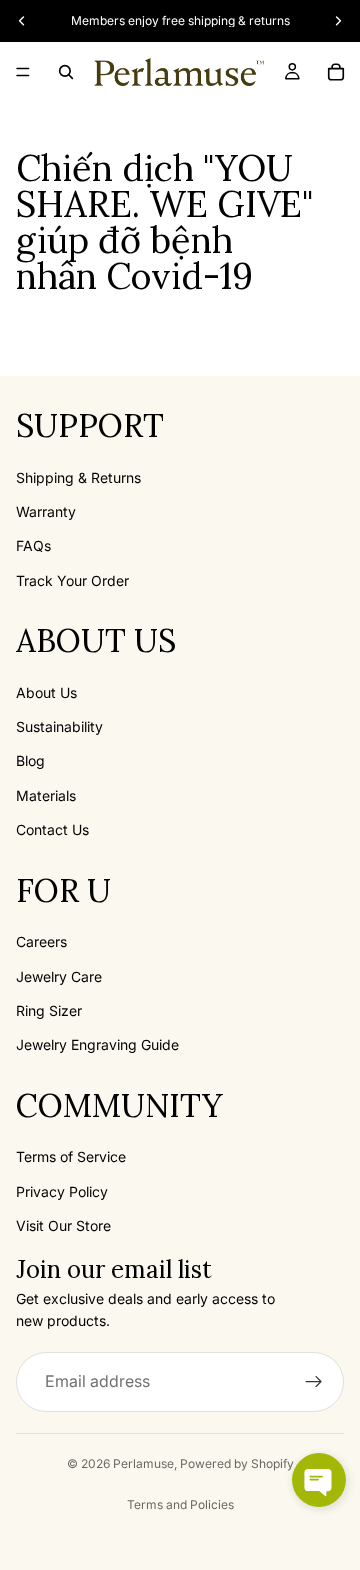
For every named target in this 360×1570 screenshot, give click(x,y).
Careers (41, 941)
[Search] (66, 72)
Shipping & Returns (78, 477)
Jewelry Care (59, 976)
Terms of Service (71, 1156)
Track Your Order (72, 580)
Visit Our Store (63, 1225)
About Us (46, 692)
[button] (319, 1480)
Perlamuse (143, 1463)
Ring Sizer (49, 1010)
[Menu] (23, 72)
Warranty (46, 511)
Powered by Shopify (237, 1463)
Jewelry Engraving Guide (97, 1044)
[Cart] (336, 72)
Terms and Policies (180, 1504)
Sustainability (59, 726)
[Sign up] (314, 1382)
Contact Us (52, 829)
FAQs (33, 545)
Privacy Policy (62, 1191)
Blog (30, 760)
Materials (46, 795)
